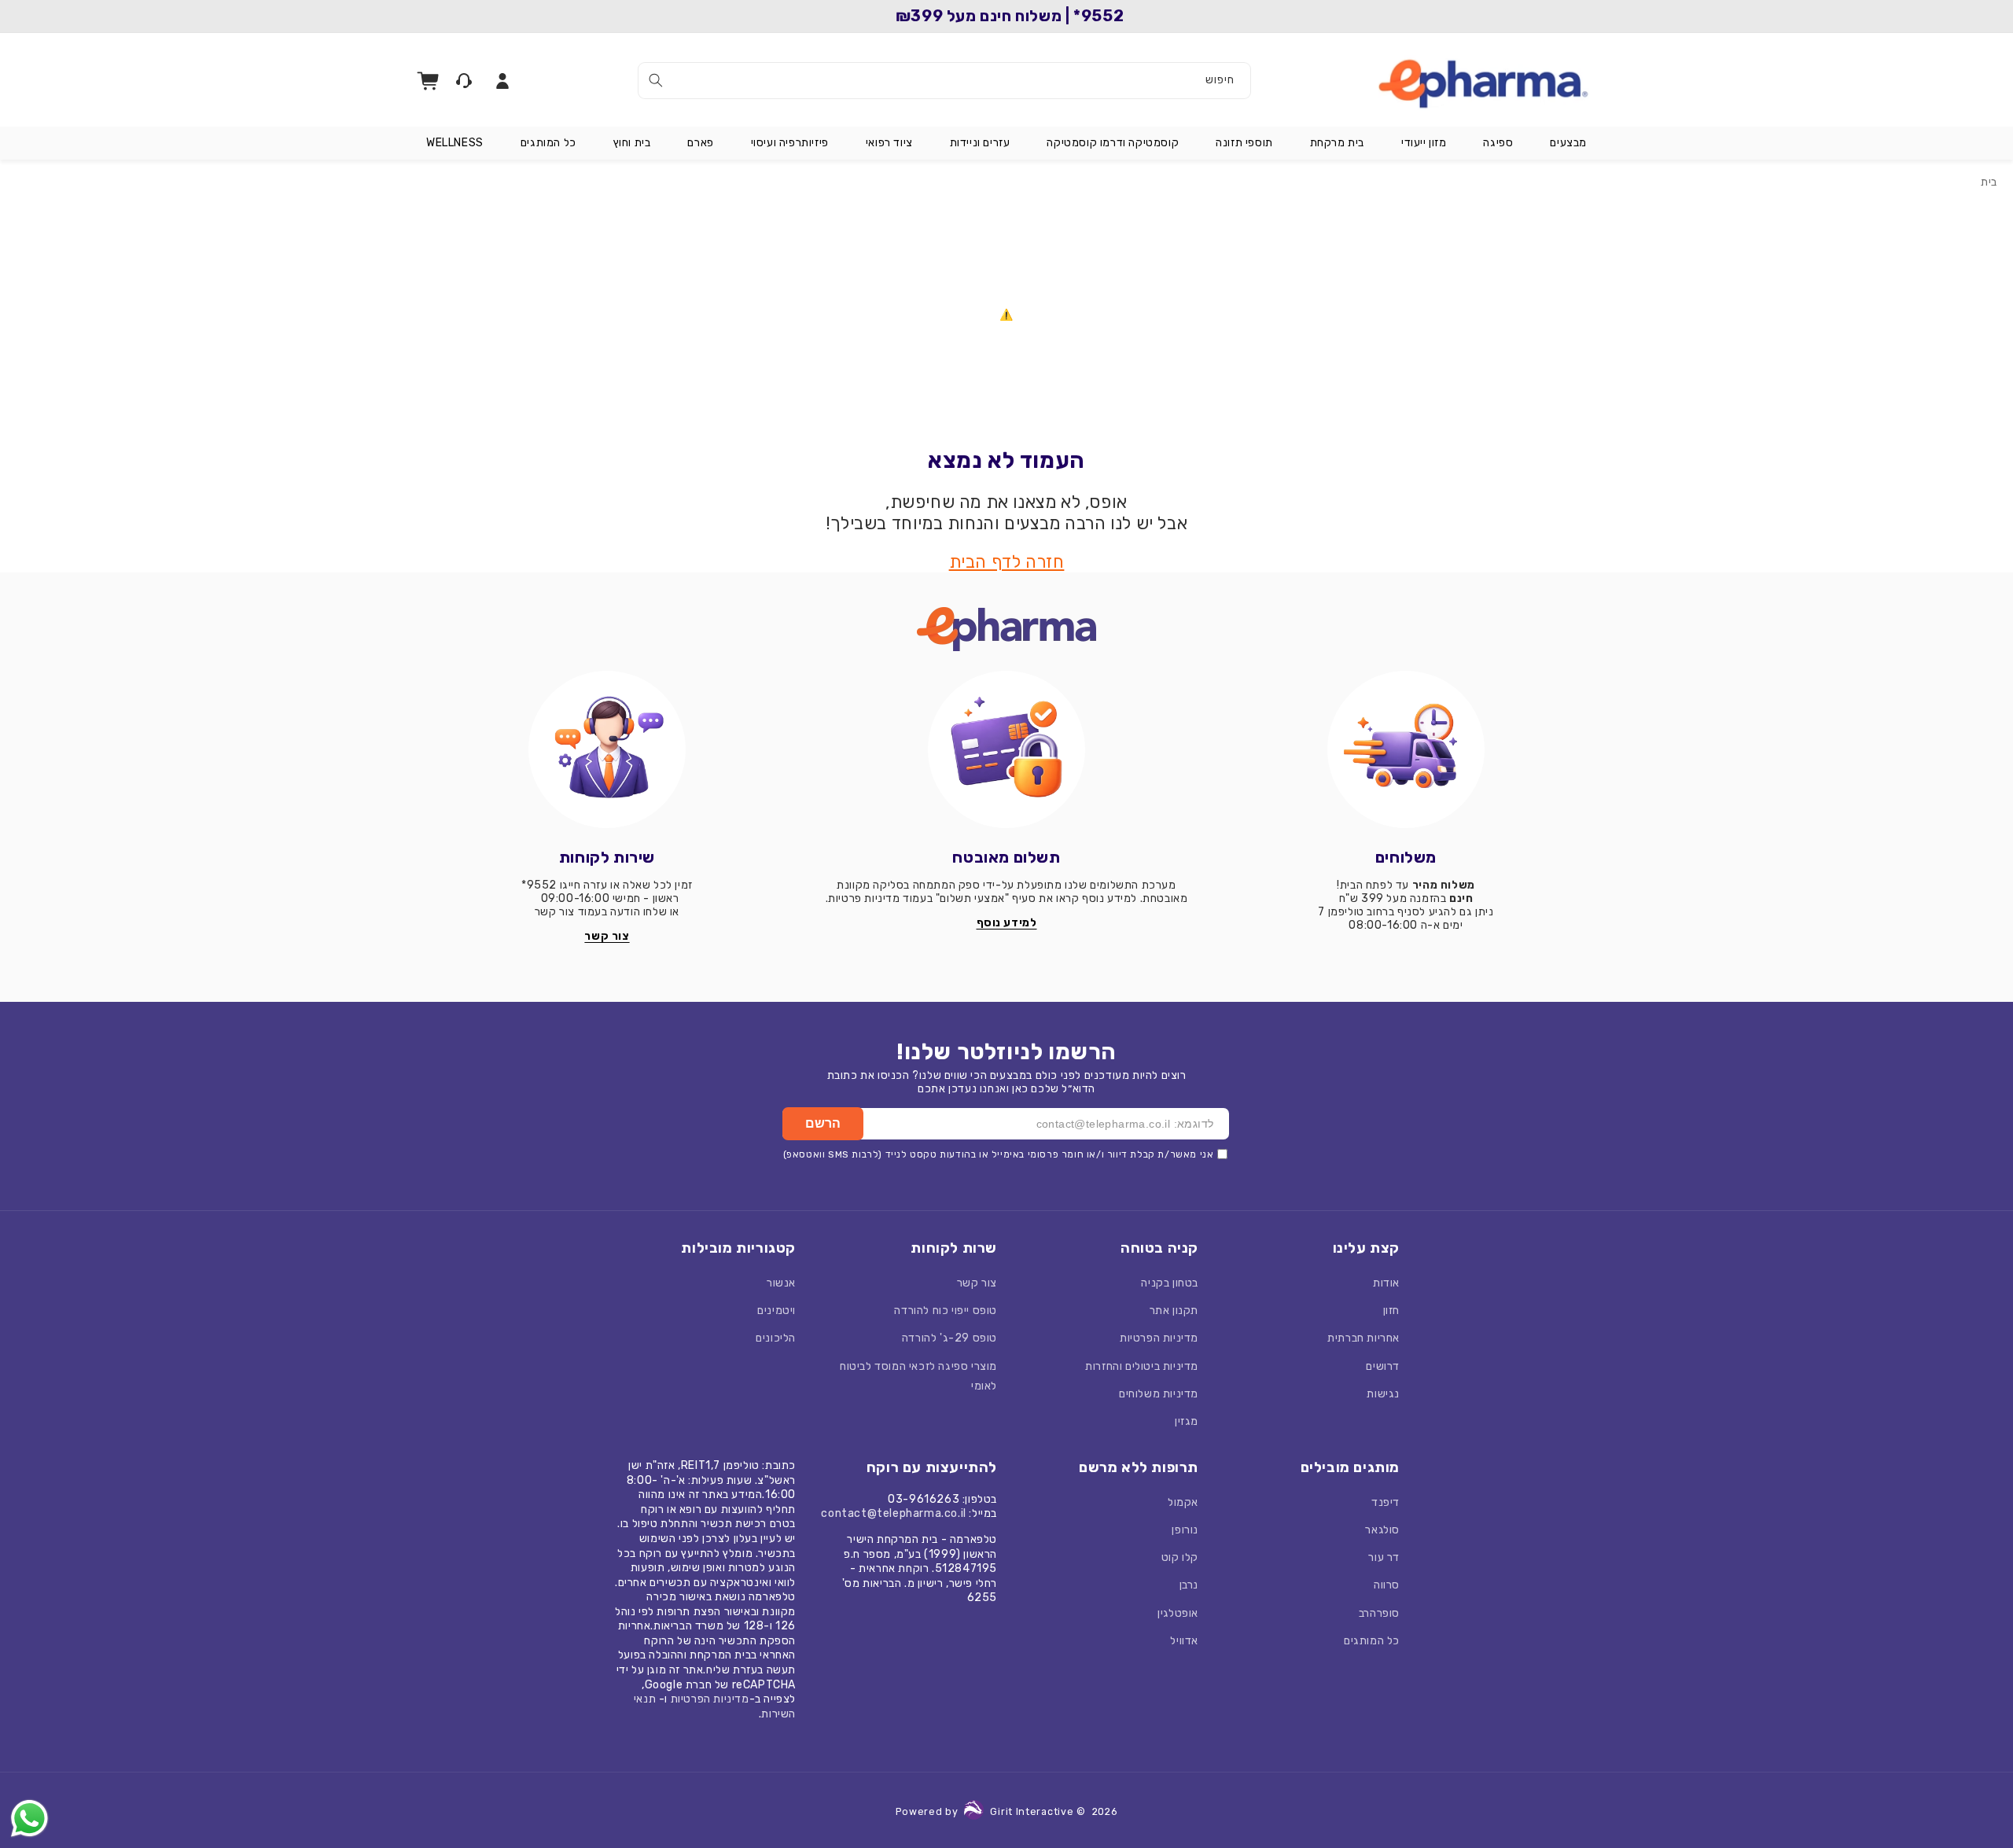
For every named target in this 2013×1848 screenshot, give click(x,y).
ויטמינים (776, 1311)
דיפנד (1386, 1502)
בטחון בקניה (1170, 1283)
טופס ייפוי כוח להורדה (946, 1311)
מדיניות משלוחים (1159, 1394)
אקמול (1183, 1502)
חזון (1391, 1311)
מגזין (1187, 1421)
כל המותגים (1372, 1641)
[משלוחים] (1406, 749)
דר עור (1384, 1557)
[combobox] (944, 81)
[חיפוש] (656, 80)
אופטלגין (1178, 1613)
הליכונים (776, 1338)
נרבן (1189, 1585)
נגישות (1383, 1394)
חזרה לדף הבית (1007, 562)
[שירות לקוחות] (607, 749)
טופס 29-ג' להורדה (949, 1338)
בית (1989, 182)
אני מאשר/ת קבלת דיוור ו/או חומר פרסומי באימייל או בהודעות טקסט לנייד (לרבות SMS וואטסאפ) (999, 1154)
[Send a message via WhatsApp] (29, 1819)
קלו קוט (1180, 1557)
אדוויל (1184, 1641)
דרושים (1383, 1366)
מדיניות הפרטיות (1159, 1338)
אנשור (781, 1283)
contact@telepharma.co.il (893, 1513)
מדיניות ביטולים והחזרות (1142, 1366)
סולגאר (1382, 1530)
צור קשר (977, 1283)
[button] (1568, 143)
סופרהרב (1379, 1613)
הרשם (823, 1123)
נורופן (1185, 1530)
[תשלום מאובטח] (1006, 749)
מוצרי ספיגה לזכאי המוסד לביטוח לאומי (918, 1376)
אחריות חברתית (1363, 1338)
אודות (1386, 1283)
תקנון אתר (1174, 1311)
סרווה (1387, 1585)
